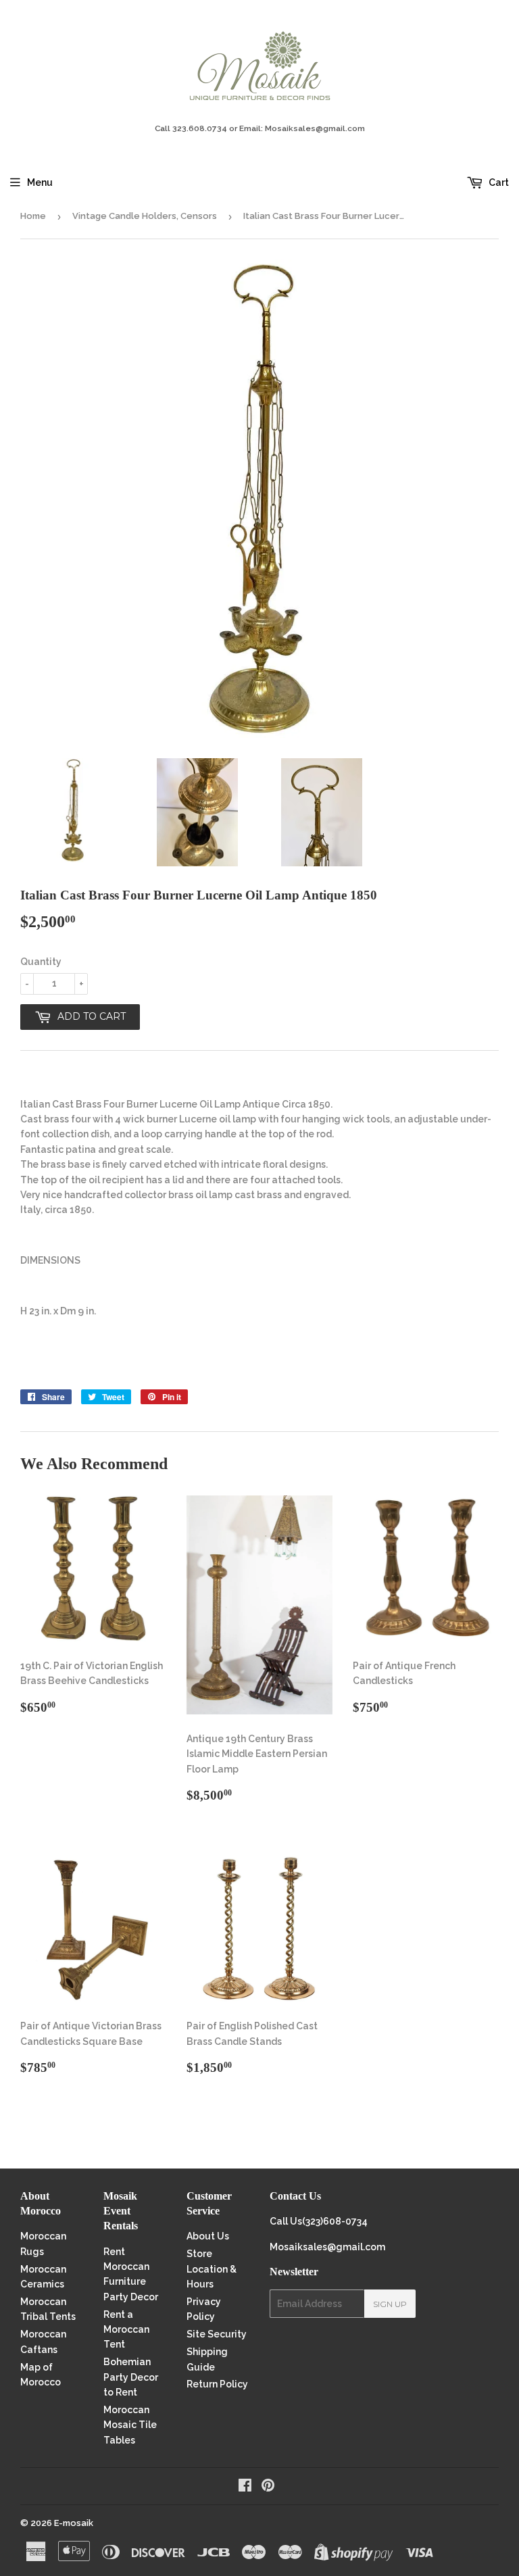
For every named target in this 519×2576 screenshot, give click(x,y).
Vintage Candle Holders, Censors (145, 216)
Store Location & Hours (212, 2269)
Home (33, 216)
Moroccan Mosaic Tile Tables (130, 2425)
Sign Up (390, 2304)
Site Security (217, 2334)
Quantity (41, 962)
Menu (40, 182)
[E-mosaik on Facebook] (245, 2487)
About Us (208, 2236)
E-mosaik (74, 2523)
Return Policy (217, 2384)
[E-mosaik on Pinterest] (268, 2487)
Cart (498, 182)
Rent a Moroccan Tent (126, 2330)
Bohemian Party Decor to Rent (131, 2377)
